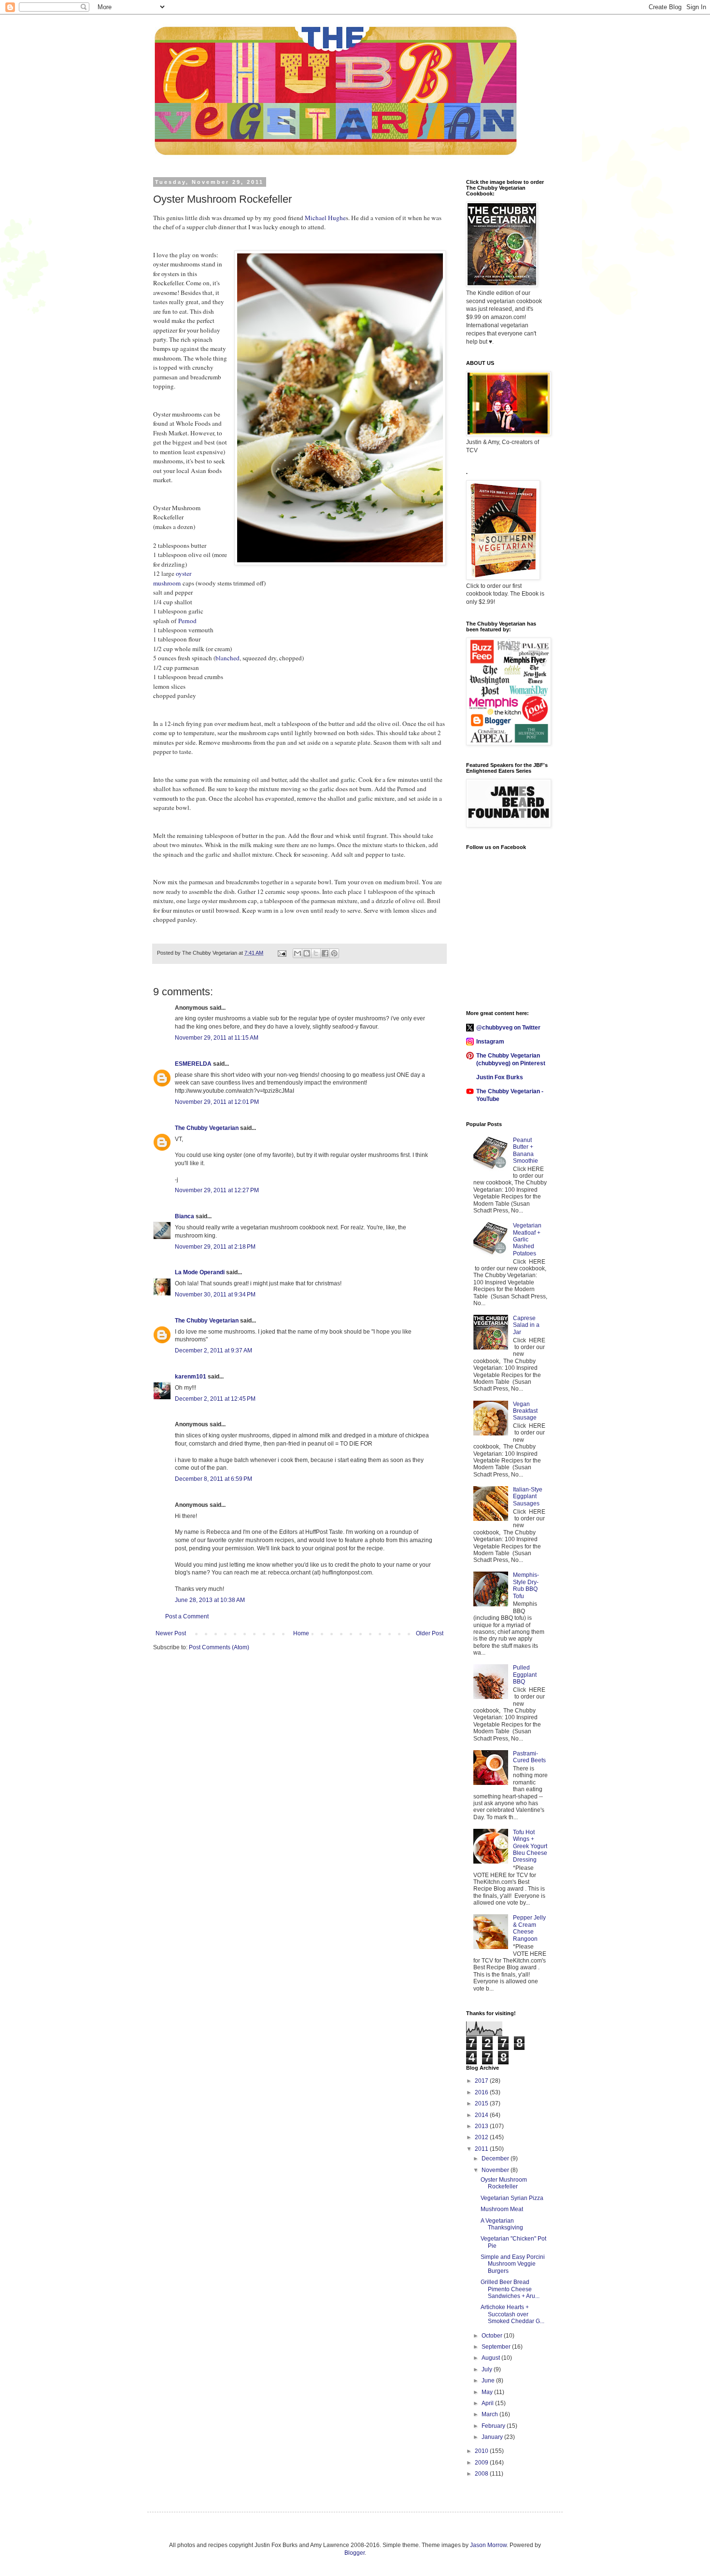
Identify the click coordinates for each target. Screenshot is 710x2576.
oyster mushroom (172, 578)
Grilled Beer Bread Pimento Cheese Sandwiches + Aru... (510, 2289)
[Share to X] (316, 953)
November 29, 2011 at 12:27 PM (217, 1190)
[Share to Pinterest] (334, 953)
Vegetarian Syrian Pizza (512, 2198)
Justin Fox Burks (500, 1077)
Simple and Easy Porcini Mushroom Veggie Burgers (513, 2264)
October (493, 2336)
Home (301, 1633)
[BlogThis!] (307, 953)
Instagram (490, 1042)
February (494, 2426)
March (490, 2414)
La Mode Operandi (200, 1272)
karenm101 (191, 1377)
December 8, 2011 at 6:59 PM (213, 1479)
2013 (482, 2126)
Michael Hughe (325, 218)
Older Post (430, 1633)
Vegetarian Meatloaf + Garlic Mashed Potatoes (527, 1239)
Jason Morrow (488, 2545)
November (496, 2170)
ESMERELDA (193, 1064)
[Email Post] (282, 953)
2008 (482, 2474)
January (493, 2437)
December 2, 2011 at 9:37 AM (213, 1351)
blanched (227, 658)
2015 (482, 2103)
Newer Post (171, 1633)
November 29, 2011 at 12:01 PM (217, 1102)
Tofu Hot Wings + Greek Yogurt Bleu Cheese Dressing (530, 1846)
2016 (482, 2092)
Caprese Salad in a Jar (526, 1325)
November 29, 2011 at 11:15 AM (217, 1038)
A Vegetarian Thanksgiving (502, 2224)
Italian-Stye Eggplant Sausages (528, 1497)
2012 (482, 2137)
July (488, 2369)
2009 (482, 2463)
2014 (482, 2115)
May (488, 2392)
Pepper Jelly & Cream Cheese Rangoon (529, 1928)
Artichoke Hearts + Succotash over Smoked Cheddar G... (512, 2314)
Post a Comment (187, 1616)
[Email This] (298, 953)
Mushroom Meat (502, 2209)
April (488, 2403)
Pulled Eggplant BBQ (525, 1675)
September (497, 2347)
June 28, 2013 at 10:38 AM (210, 1600)
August (491, 2358)
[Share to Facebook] (325, 953)
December (496, 2158)
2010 (482, 2451)
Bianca (185, 1216)
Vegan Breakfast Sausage (525, 1411)
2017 (482, 2081)
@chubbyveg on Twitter (508, 1028)
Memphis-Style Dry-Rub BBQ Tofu (526, 1585)
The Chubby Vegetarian (207, 1128)
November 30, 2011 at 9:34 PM (215, 1295)
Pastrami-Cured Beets (529, 1757)
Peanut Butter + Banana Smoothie (525, 1150)
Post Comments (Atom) (219, 1647)
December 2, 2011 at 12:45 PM (215, 1399)
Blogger (355, 2553)
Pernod (187, 621)
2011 (482, 2149)
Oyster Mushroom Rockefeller (504, 2183)
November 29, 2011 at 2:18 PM (215, 1247)
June (489, 2381)
